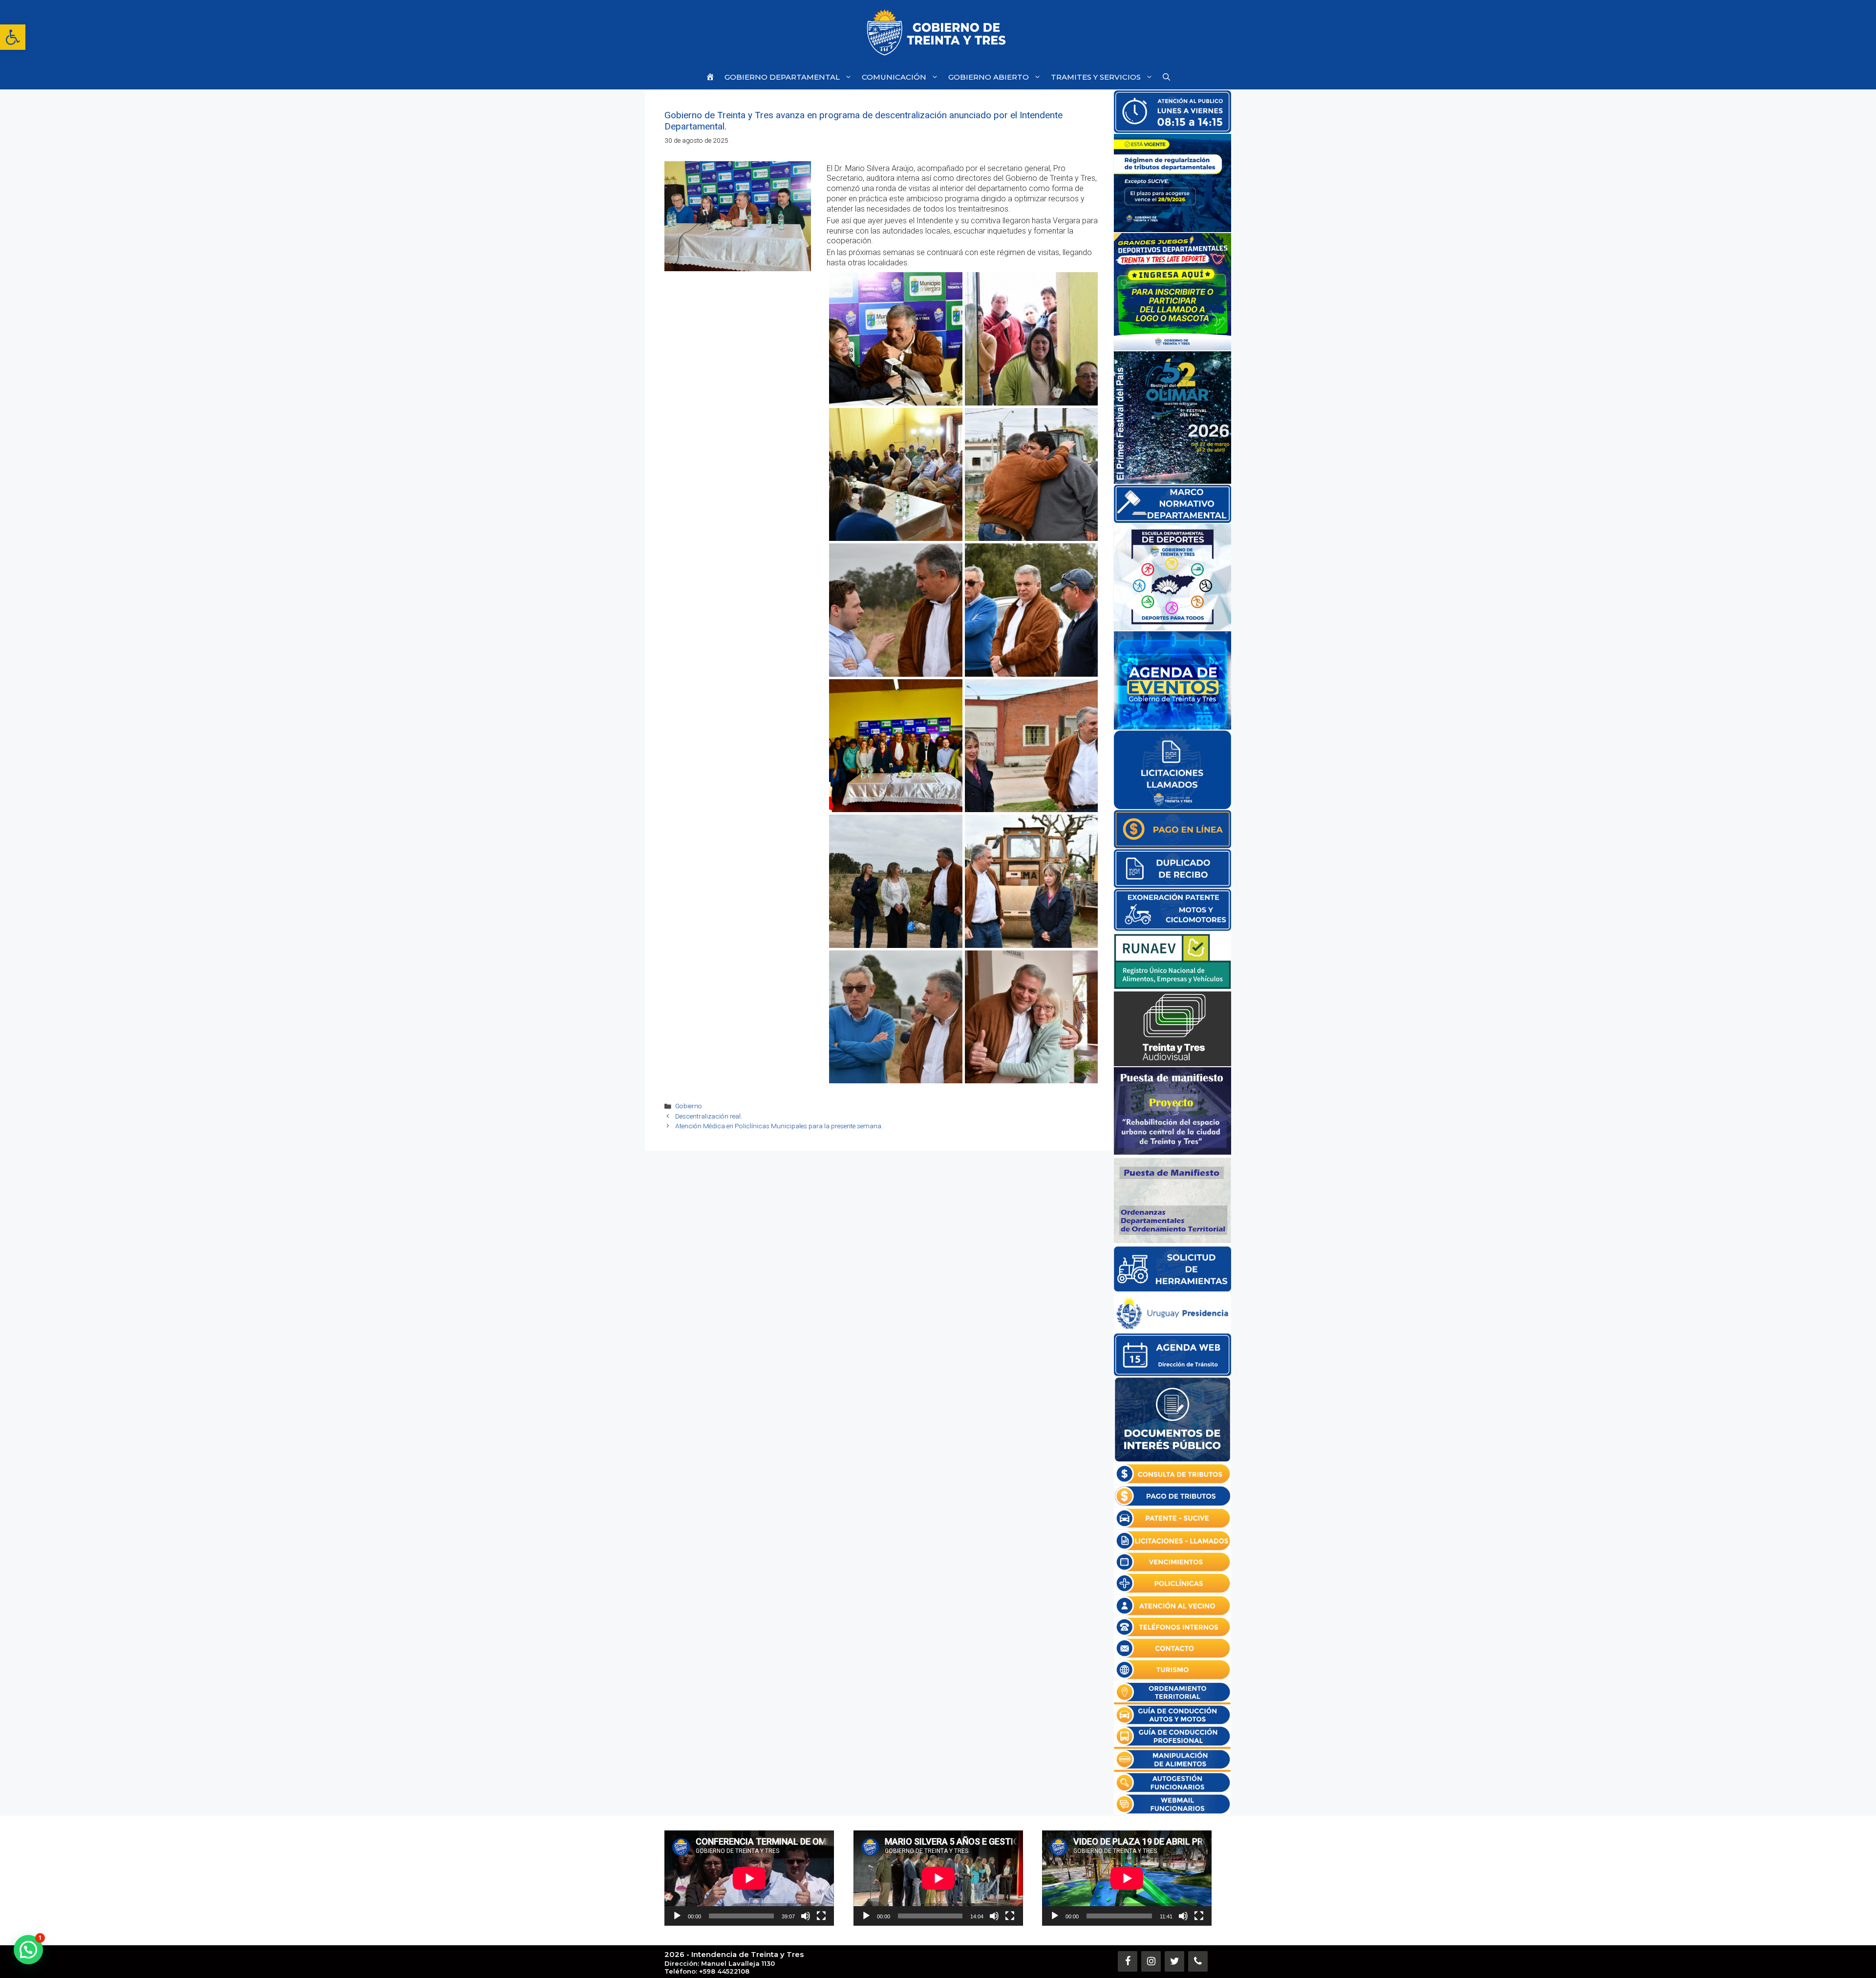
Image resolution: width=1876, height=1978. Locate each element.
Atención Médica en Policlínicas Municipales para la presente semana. (779, 1126)
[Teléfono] (1198, 1961)
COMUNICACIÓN (894, 77)
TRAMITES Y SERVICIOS (1096, 77)
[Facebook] (1128, 1961)
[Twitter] (1174, 1961)
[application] (749, 1878)
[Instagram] (1151, 1961)
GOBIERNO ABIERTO (989, 77)
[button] (13, 37)
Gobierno (689, 1106)
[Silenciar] (806, 1916)
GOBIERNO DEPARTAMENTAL (782, 77)
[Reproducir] (677, 1916)
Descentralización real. (709, 1116)
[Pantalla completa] (821, 1916)
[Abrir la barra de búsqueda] (1166, 77)
